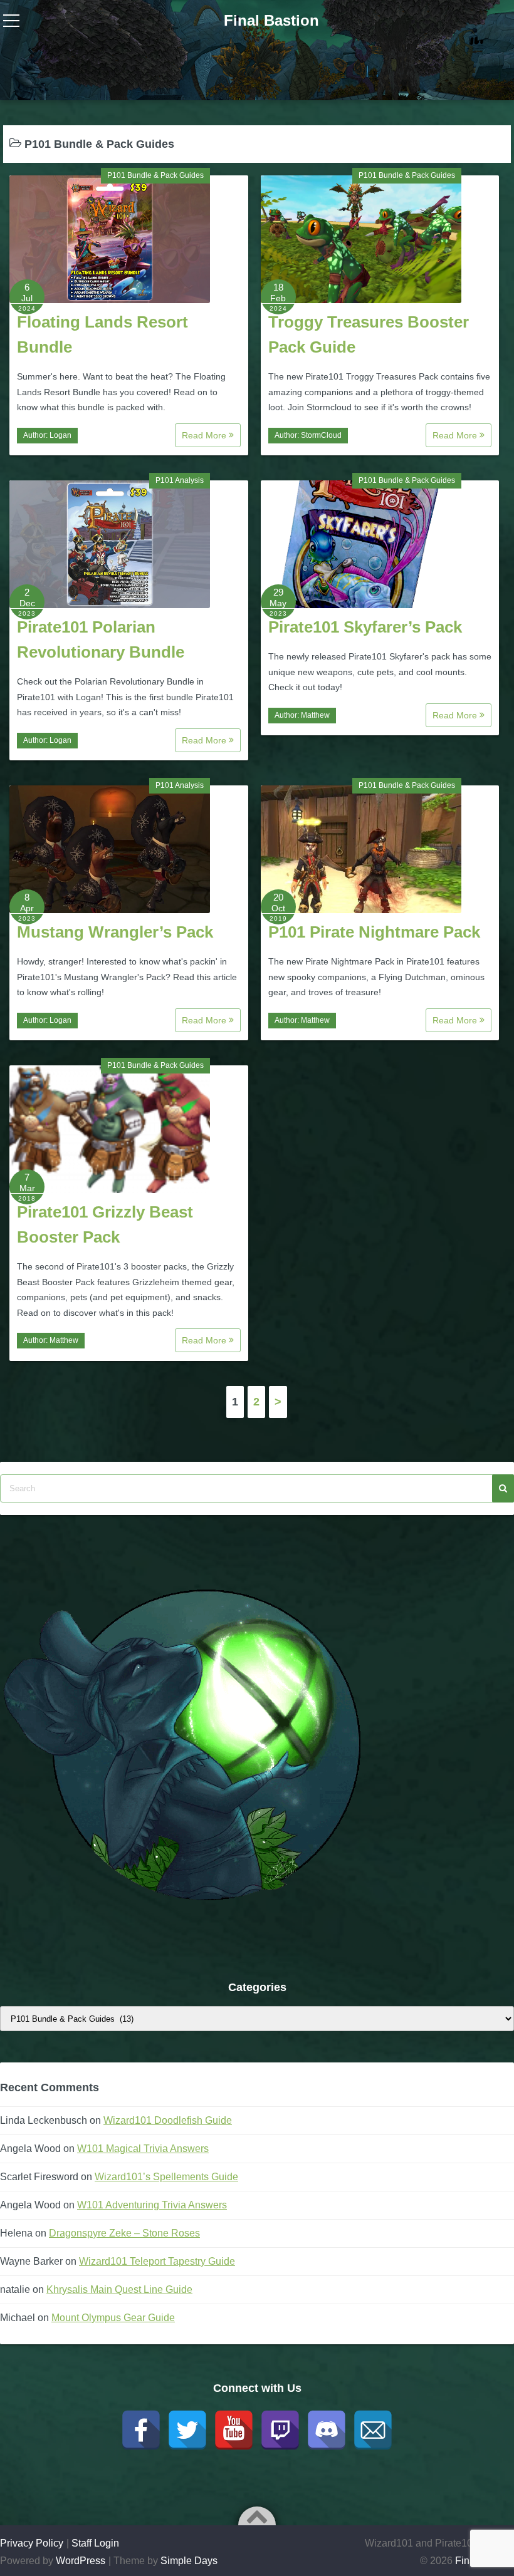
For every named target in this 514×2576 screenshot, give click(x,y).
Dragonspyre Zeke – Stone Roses (124, 2233)
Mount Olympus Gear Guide (113, 2318)
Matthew (315, 715)
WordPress (81, 2561)
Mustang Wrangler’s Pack (115, 932)
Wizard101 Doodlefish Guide (168, 2120)
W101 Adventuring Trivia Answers (152, 2205)
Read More (205, 435)
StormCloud (321, 435)
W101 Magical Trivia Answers (143, 2149)
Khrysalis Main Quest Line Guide (119, 2289)
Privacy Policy (32, 2543)
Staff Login (95, 2543)
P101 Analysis (180, 480)
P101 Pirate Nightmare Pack (374, 932)
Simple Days (189, 2561)
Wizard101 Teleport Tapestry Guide (157, 2261)
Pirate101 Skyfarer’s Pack (365, 627)
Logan (60, 435)
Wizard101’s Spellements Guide (166, 2177)
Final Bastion (271, 20)
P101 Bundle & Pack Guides (155, 175)
